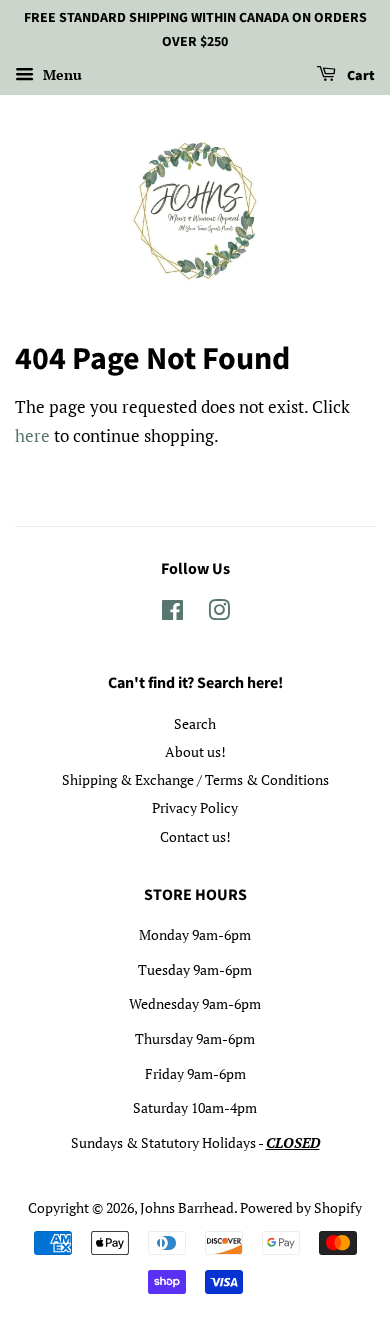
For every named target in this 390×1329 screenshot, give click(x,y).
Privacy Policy (195, 807)
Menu (60, 74)
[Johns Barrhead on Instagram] (219, 613)
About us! (195, 751)
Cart (359, 76)
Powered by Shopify (301, 1207)
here (32, 435)
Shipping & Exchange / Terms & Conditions (195, 779)
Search (195, 723)
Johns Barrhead (187, 1207)
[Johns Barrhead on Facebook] (172, 613)
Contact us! (195, 836)
